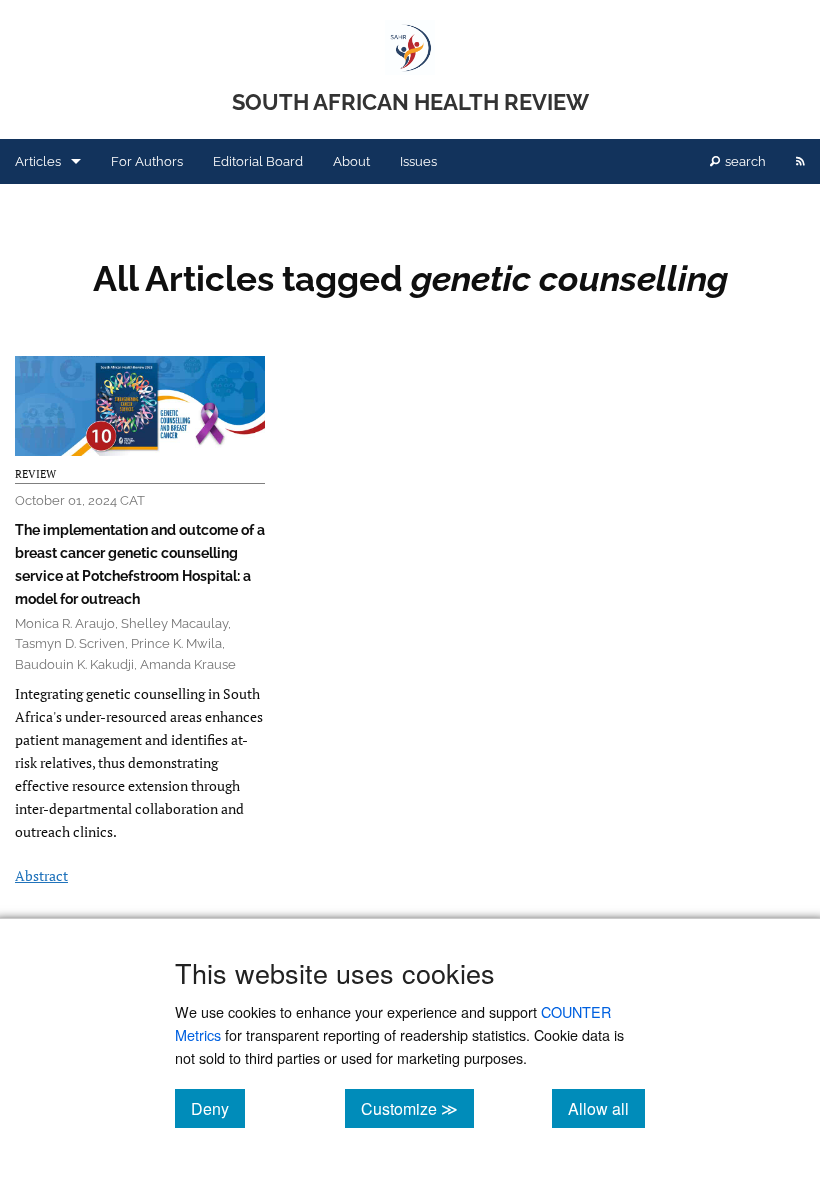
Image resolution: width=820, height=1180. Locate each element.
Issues (418, 161)
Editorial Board (258, 161)
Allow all (606, 1108)
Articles (38, 161)
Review (35, 474)
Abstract (41, 875)
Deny (218, 1108)
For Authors (147, 161)
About (351, 161)
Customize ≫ (417, 1108)
